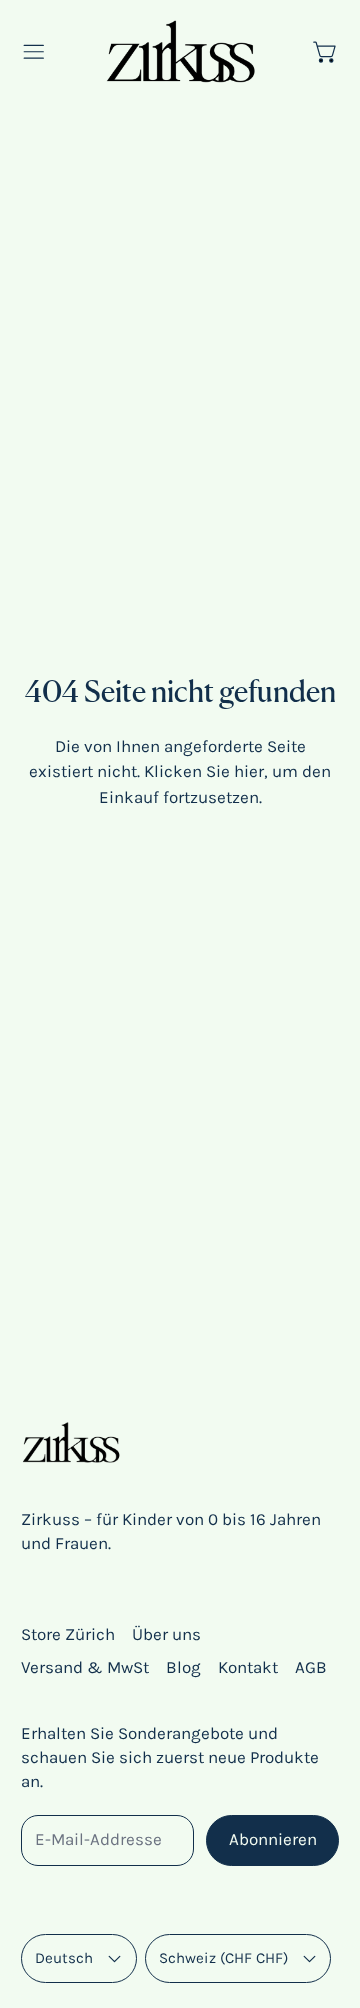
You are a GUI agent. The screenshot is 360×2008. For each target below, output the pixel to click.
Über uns (166, 1634)
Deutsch (64, 1958)
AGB (311, 1667)
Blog (183, 1667)
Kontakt (248, 1667)
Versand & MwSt (85, 1667)
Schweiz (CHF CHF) (223, 1958)
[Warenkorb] (326, 52)
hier (249, 771)
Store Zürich (68, 1634)
